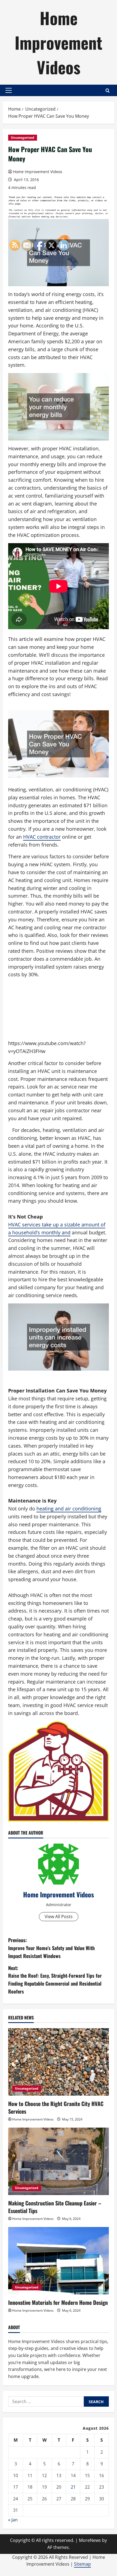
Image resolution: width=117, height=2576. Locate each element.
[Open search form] (108, 91)
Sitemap (82, 2564)
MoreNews (90, 2540)
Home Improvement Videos (59, 42)
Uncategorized (23, 137)
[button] (9, 90)
